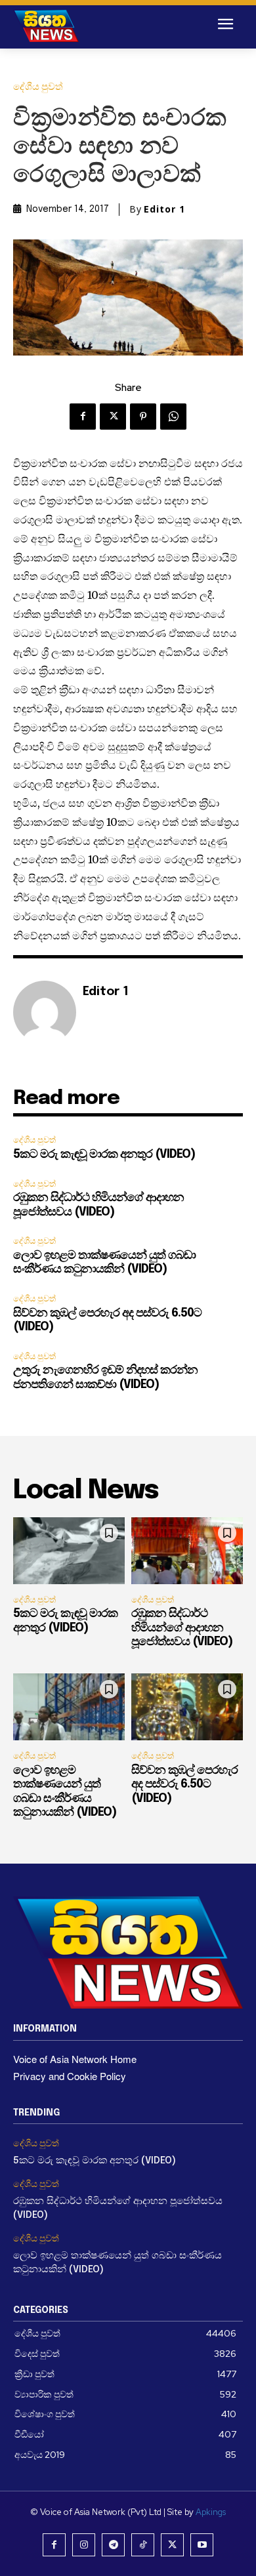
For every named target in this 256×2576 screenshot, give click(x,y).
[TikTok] (143, 2545)
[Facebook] (83, 417)
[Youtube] (202, 2545)
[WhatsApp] (173, 417)
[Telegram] (113, 2545)
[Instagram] (84, 2545)
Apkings (211, 2512)
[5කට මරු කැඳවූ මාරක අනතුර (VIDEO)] (69, 1551)
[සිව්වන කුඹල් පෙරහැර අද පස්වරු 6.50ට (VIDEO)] (187, 1707)
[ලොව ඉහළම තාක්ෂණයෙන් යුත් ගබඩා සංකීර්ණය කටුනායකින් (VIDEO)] (69, 1707)
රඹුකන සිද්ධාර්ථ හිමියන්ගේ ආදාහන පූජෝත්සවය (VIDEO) (182, 1628)
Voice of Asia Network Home (75, 2059)
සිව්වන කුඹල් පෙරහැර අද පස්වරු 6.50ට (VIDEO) (184, 1785)
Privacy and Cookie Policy (70, 2076)
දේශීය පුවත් (38, 87)
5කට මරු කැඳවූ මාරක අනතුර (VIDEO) (104, 1155)
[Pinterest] (143, 417)
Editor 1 (164, 209)
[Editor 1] (45, 1012)
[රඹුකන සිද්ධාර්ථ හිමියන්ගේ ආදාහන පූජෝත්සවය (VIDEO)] (187, 1551)
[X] (113, 417)
